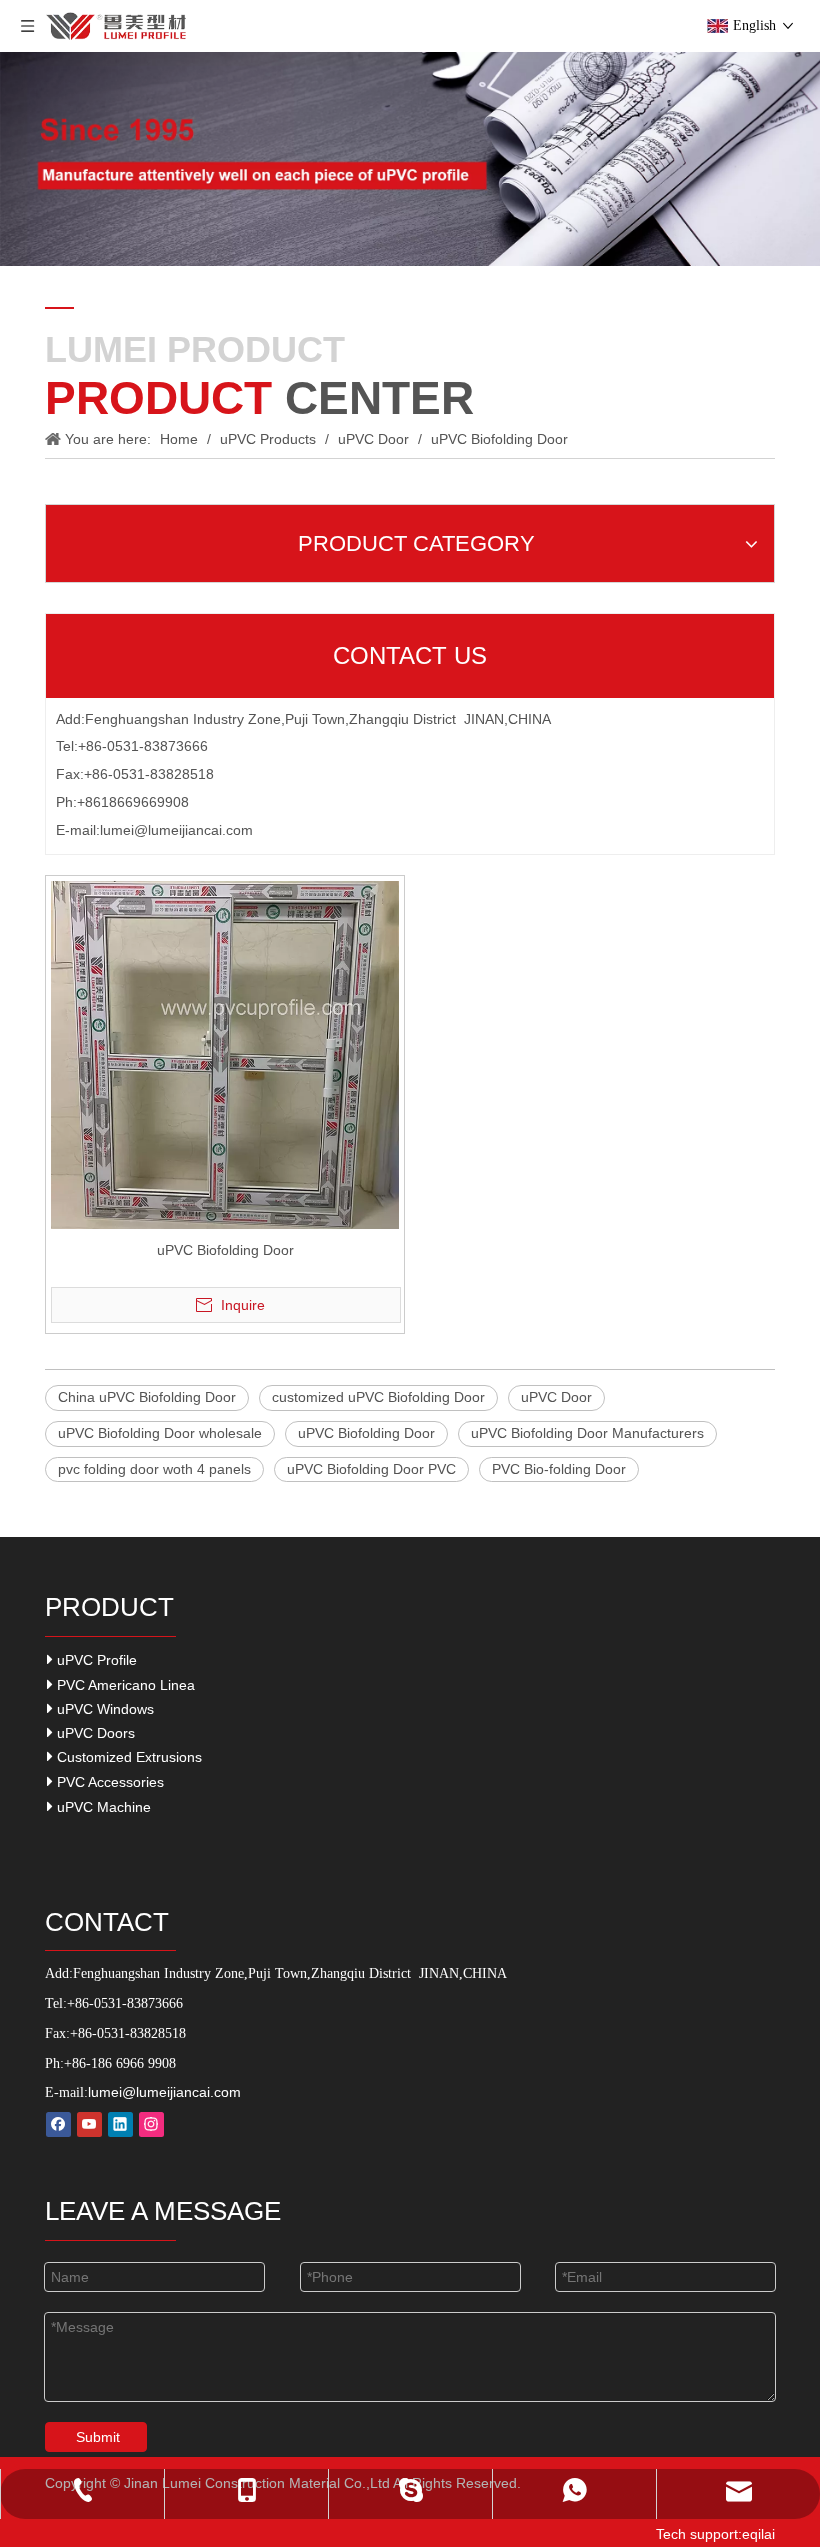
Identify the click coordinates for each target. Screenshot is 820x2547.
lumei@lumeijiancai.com (176, 830)
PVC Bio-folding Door (559, 1469)
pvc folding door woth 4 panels (154, 1469)
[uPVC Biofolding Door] (225, 1054)
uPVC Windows (103, 1709)
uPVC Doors (94, 1733)
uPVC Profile (95, 1660)
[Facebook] (58, 2124)
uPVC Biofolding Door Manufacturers (587, 1433)
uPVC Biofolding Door (225, 1250)
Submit (98, 2437)
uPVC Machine (102, 1807)
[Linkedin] (120, 2124)
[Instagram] (151, 2124)
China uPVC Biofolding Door (147, 1397)
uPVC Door (556, 1397)
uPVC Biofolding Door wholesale (160, 1433)
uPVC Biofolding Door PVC (371, 1469)
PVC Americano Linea (124, 1685)
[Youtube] (89, 2124)
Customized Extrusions (127, 1757)
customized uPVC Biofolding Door (378, 1397)
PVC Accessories (108, 1782)
